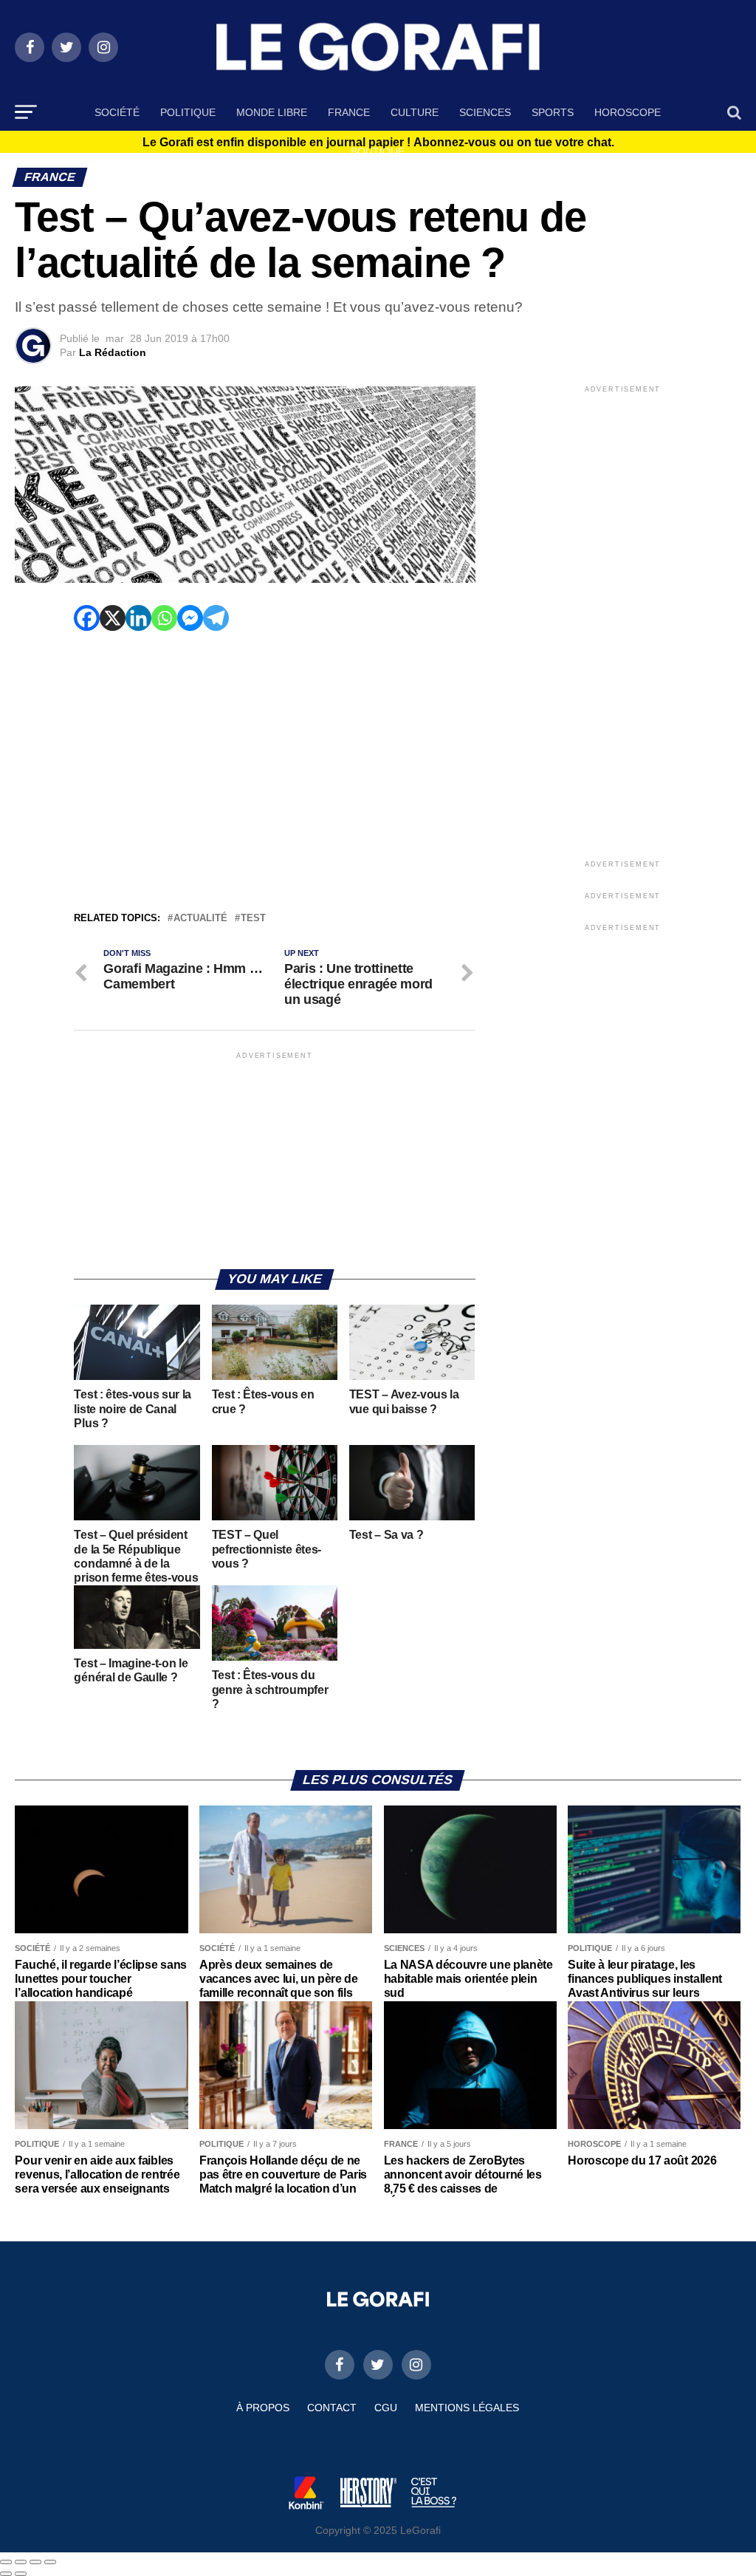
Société (117, 112)
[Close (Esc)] (6, 2562)
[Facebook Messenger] (190, 618)
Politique (188, 112)
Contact (332, 2408)
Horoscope (628, 112)
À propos (263, 2408)
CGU (386, 2408)
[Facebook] (87, 618)
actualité (200, 919)
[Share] (21, 2562)
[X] (113, 618)
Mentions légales (467, 2408)
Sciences (485, 112)
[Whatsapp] (164, 618)
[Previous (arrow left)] (6, 2574)
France (349, 112)
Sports (553, 112)
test (253, 919)
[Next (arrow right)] (21, 2574)
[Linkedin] (138, 618)
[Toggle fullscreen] (35, 2562)
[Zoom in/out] (50, 2562)
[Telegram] (216, 618)
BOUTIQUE (378, 151)
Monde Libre (272, 112)
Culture (415, 112)
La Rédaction (113, 352)
